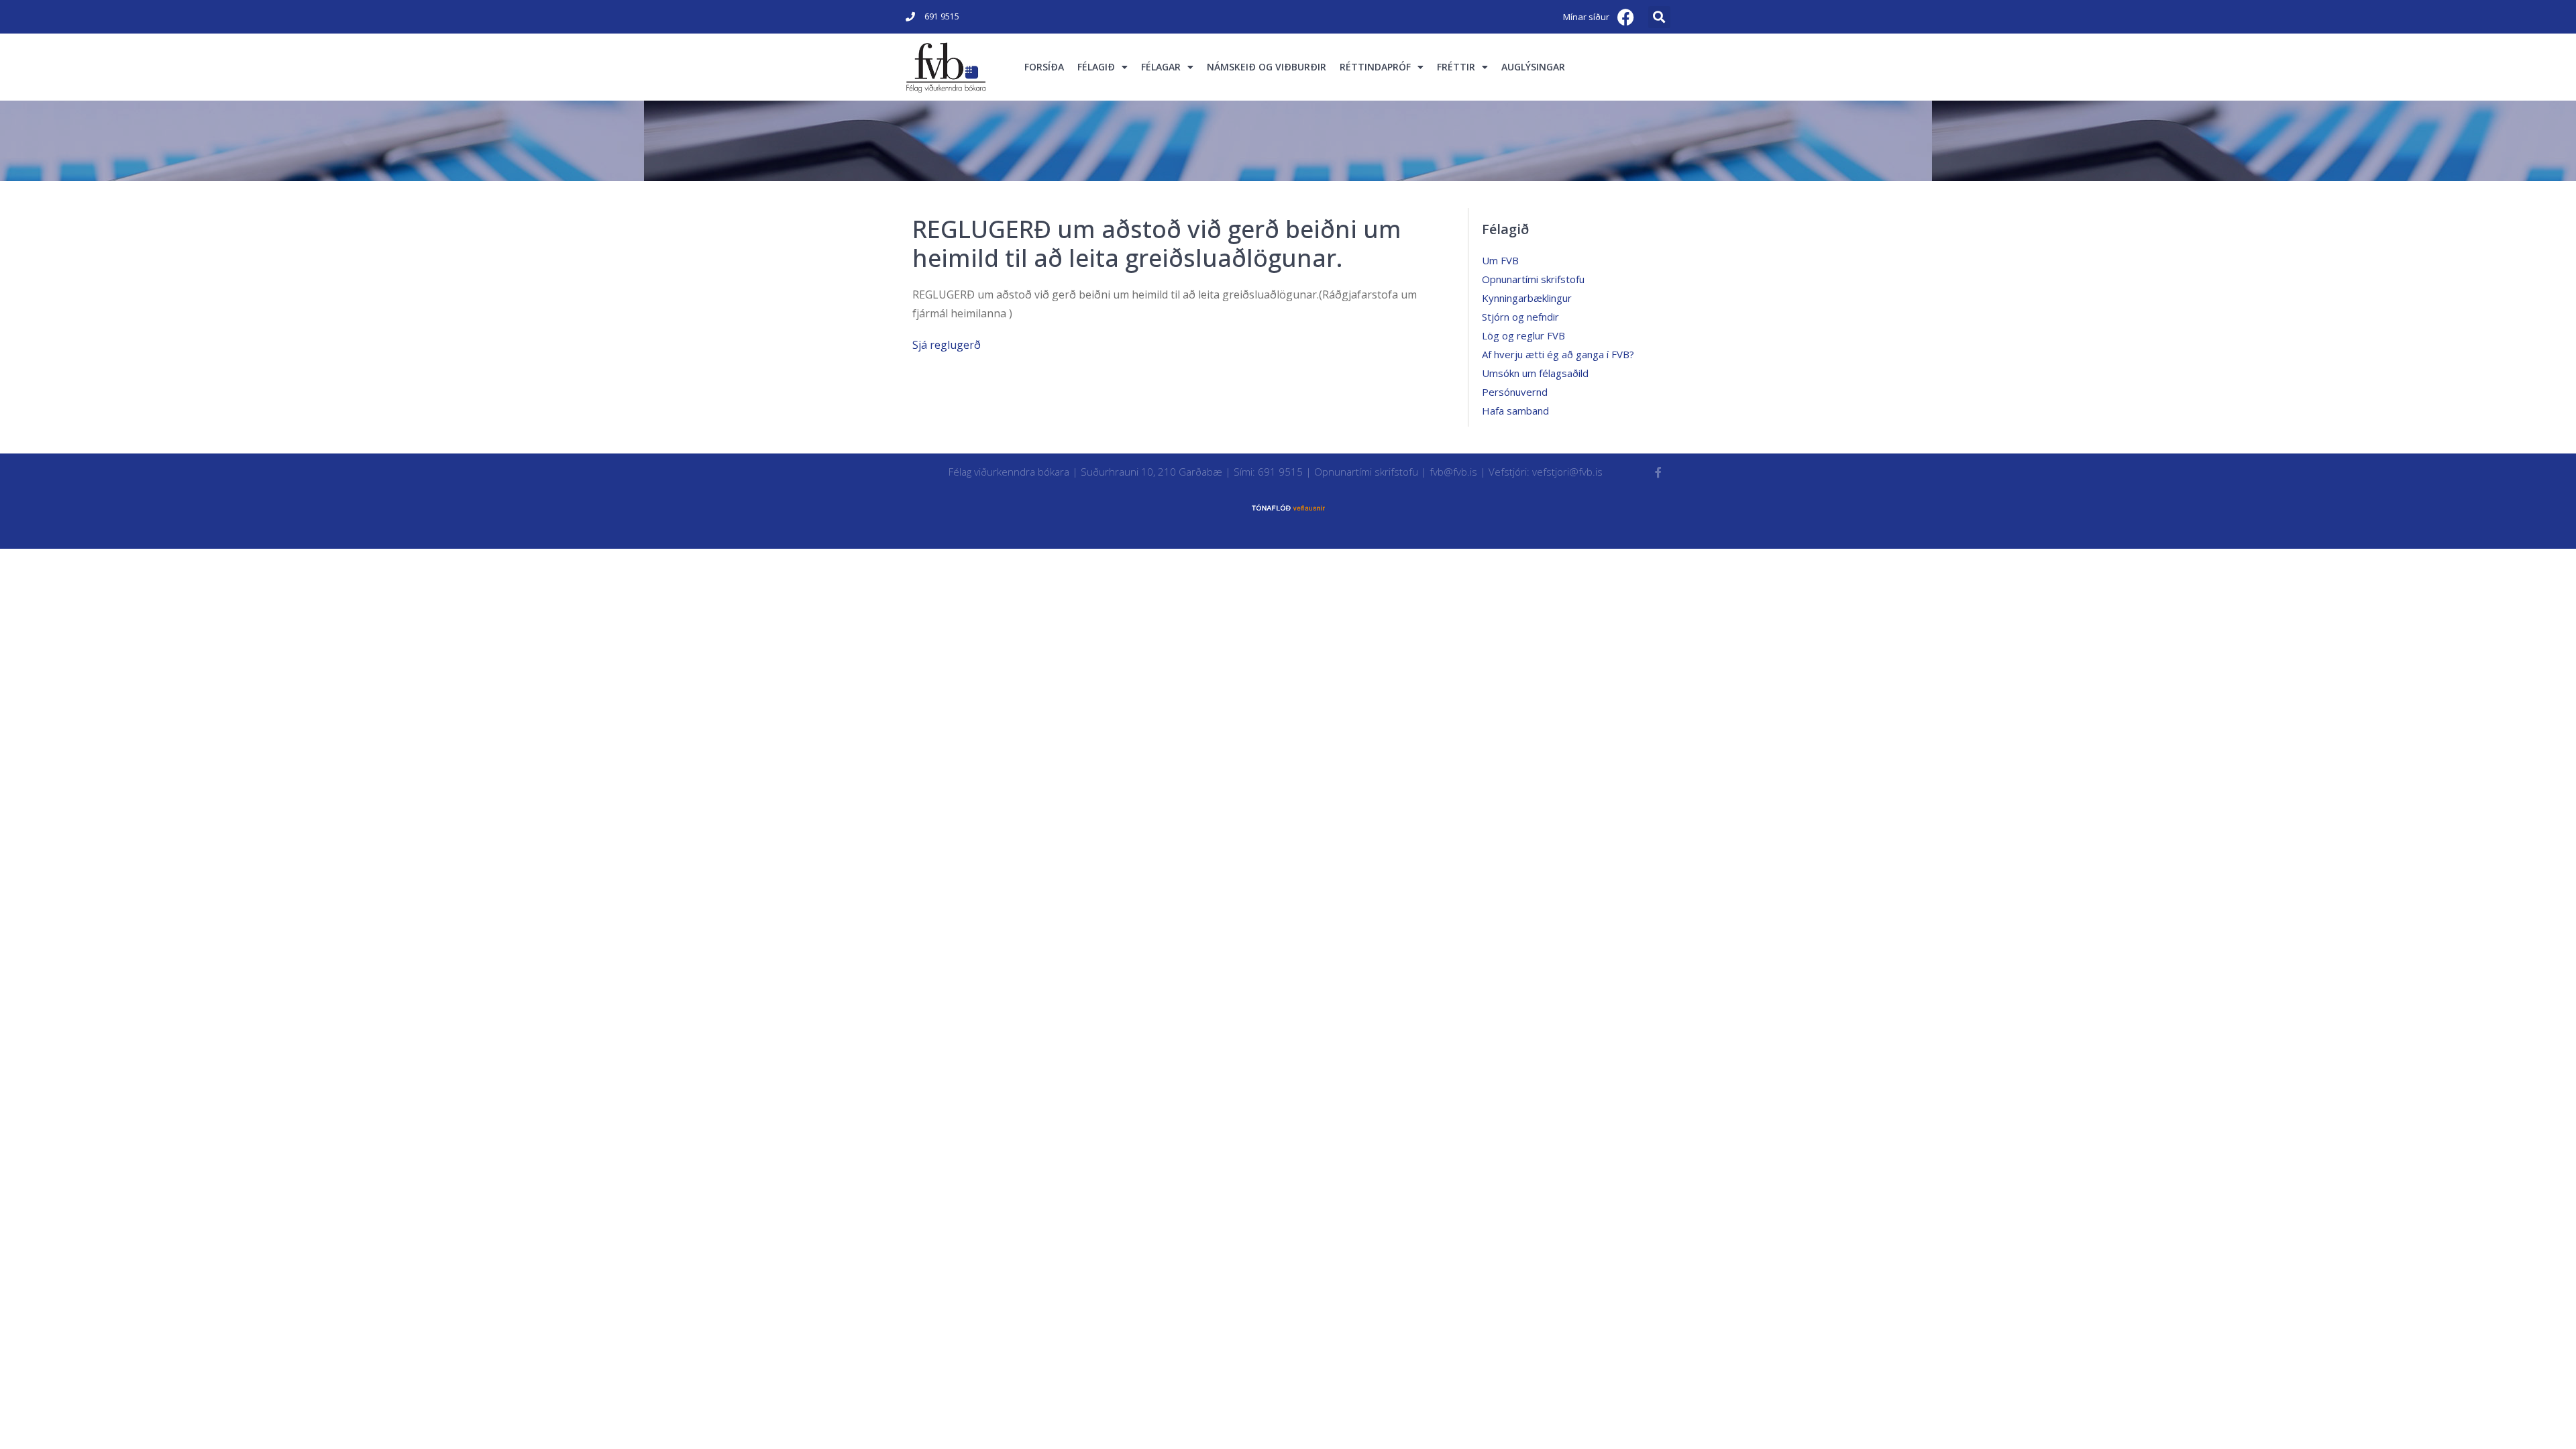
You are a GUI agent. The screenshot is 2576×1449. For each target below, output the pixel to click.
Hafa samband (1515, 411)
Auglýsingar (1533, 67)
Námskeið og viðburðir (1267, 67)
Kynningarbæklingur (1527, 298)
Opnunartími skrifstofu (1533, 279)
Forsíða (1044, 67)
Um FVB (1500, 260)
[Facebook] (1626, 17)
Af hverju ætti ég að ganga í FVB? (1558, 354)
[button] (1659, 17)
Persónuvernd (1515, 392)
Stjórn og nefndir (1520, 317)
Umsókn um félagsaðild (1535, 373)
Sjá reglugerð (947, 345)
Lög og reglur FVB (1523, 335)
